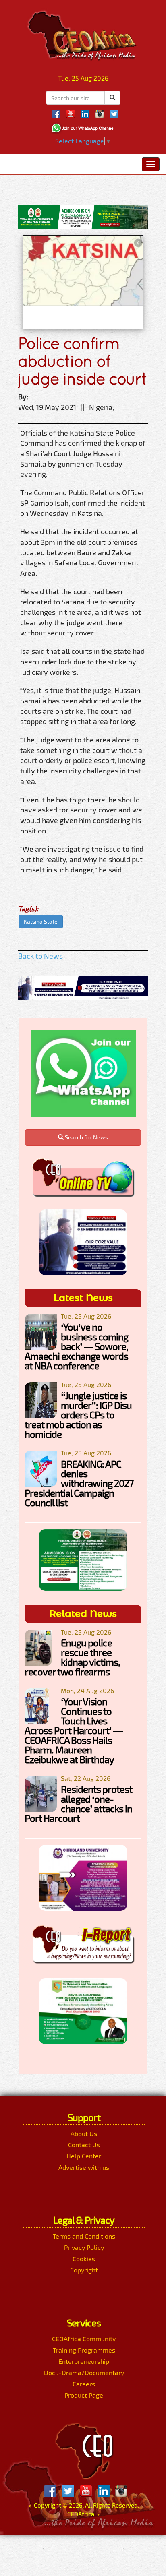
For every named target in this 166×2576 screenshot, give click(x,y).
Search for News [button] (86, 1137)
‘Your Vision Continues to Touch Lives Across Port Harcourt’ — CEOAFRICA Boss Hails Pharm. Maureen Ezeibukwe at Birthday (74, 1730)
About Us (84, 2133)
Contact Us (84, 2145)
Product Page (84, 2395)
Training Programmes (84, 2350)
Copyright (84, 2270)
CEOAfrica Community (84, 2339)
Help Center (84, 2156)
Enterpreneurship (84, 2361)
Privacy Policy (84, 2247)
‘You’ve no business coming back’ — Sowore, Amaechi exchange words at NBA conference (76, 1346)
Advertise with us (84, 2167)
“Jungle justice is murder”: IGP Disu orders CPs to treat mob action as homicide (78, 1415)
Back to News (40, 956)
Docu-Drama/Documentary (84, 2372)
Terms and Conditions (84, 2236)
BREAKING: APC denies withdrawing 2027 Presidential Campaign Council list (79, 1483)
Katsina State (41, 921)
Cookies (84, 2259)
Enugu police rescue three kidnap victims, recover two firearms (72, 1657)
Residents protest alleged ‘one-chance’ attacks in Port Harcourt (78, 1804)
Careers (84, 2384)
